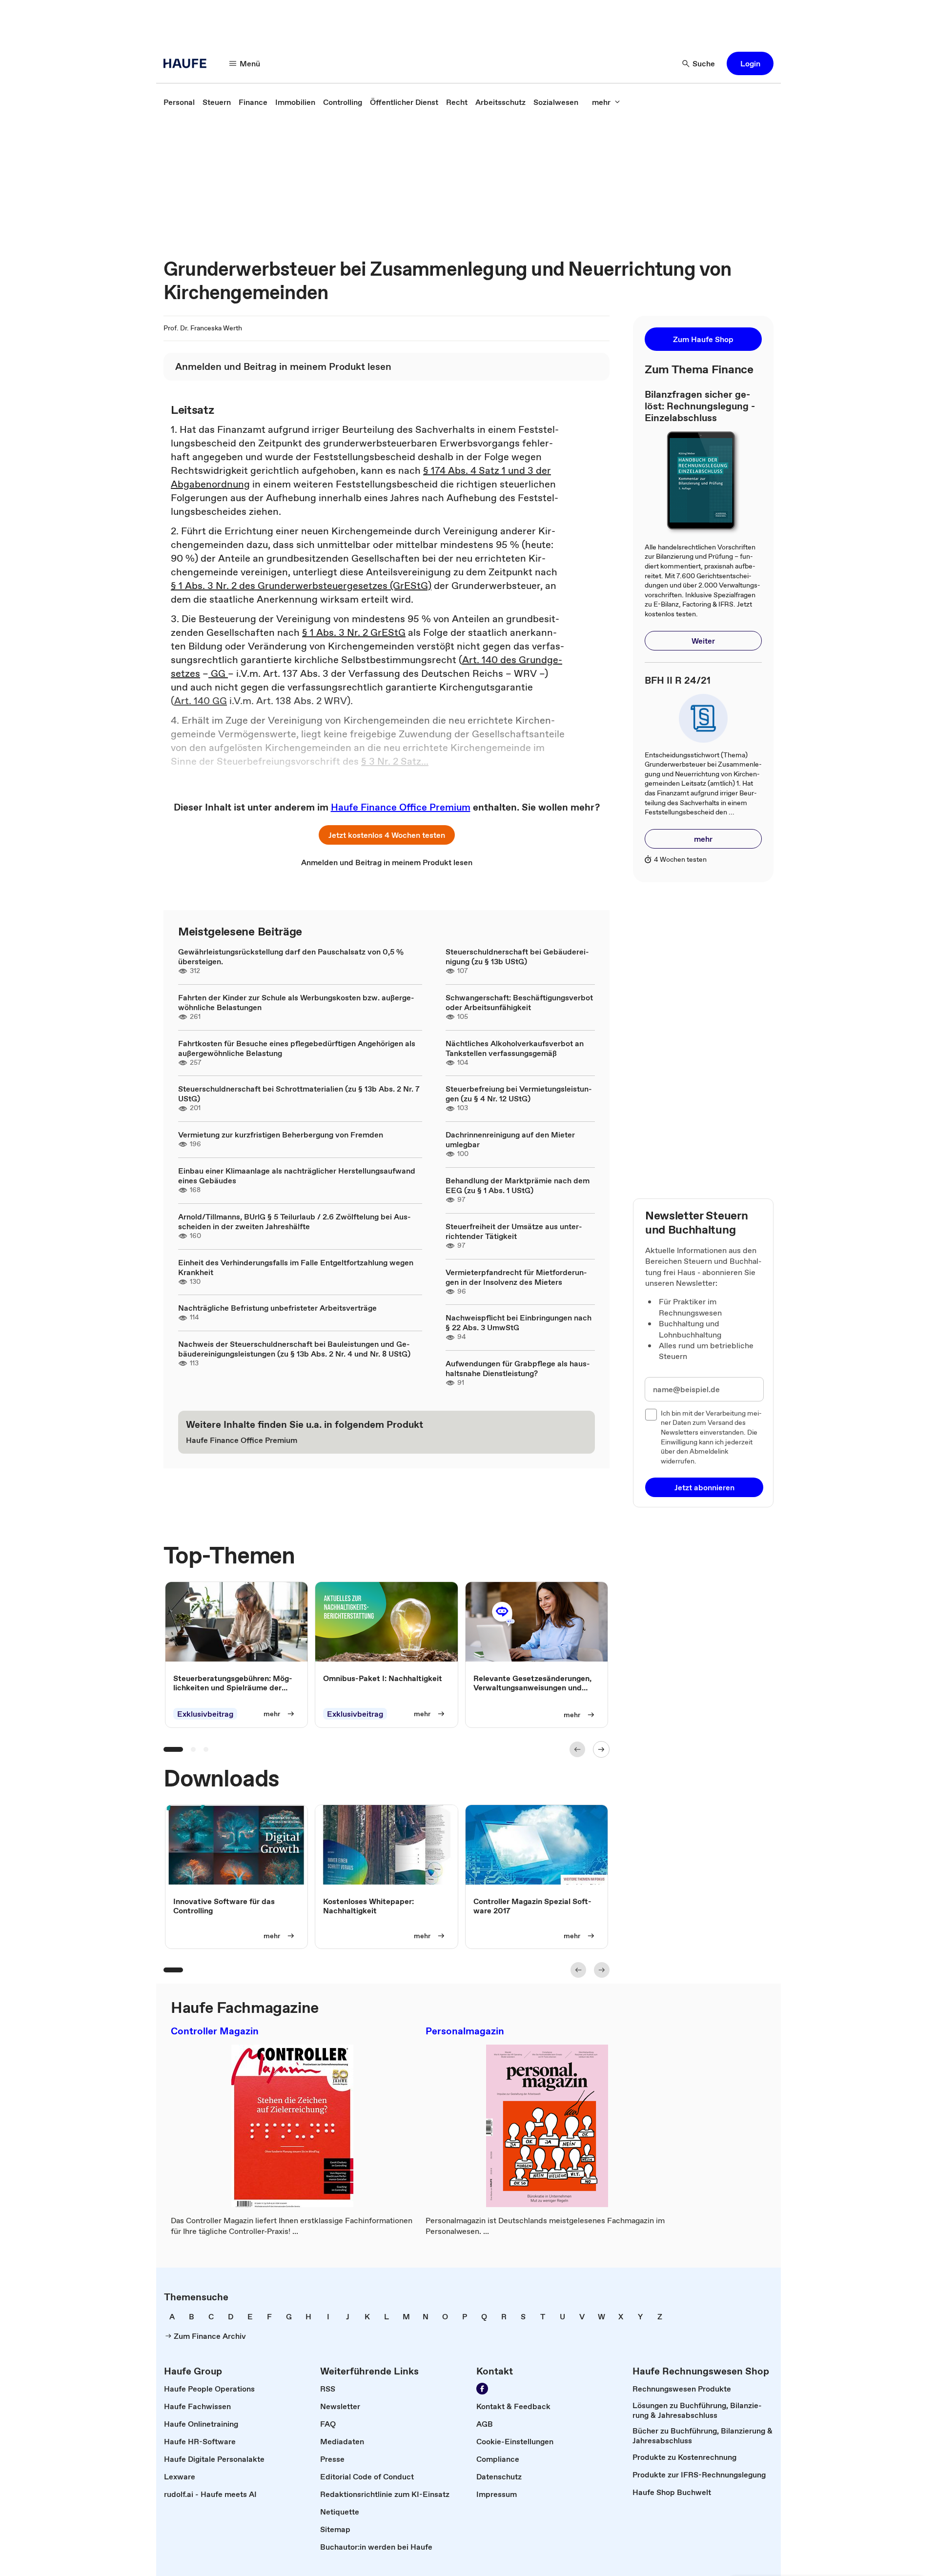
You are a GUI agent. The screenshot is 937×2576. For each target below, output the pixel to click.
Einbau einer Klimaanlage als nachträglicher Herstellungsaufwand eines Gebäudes (297, 1176)
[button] (750, 63)
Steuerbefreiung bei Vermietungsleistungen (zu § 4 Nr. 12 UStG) (519, 1094)
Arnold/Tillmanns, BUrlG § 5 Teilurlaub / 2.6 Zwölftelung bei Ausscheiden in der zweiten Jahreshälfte (295, 1221)
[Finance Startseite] (188, 63)
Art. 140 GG (201, 701)
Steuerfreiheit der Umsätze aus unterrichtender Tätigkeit (514, 1231)
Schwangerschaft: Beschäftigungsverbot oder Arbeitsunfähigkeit (519, 1002)
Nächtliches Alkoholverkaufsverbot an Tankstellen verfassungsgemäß (515, 1048)
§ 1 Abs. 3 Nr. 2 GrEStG (354, 632)
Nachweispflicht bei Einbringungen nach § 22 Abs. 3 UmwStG (519, 1322)
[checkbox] (651, 1415)
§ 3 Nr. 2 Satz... (395, 761)
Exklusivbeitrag (205, 1714)
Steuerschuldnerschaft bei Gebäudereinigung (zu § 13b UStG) (517, 956)
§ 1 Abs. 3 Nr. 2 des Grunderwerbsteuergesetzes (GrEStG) (301, 586)
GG (218, 673)
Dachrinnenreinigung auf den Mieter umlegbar (510, 1139)
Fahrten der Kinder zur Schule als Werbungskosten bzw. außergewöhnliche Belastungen (296, 1002)
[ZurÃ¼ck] (577, 1749)
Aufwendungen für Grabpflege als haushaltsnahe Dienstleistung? (518, 1368)
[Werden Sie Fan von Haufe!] (482, 2389)
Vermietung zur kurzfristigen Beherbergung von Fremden (281, 1135)
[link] (179, 102)
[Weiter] (601, 1749)
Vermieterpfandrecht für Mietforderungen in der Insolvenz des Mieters (516, 1277)
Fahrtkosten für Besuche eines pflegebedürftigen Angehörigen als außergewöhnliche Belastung (297, 1048)
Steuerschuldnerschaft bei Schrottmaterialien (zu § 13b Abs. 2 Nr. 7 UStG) (299, 1094)
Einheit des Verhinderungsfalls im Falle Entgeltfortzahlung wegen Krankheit (296, 1267)
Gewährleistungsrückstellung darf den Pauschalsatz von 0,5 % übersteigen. (291, 956)
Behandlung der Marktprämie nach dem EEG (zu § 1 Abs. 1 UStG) (518, 1185)
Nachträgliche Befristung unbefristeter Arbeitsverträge (277, 1308)
